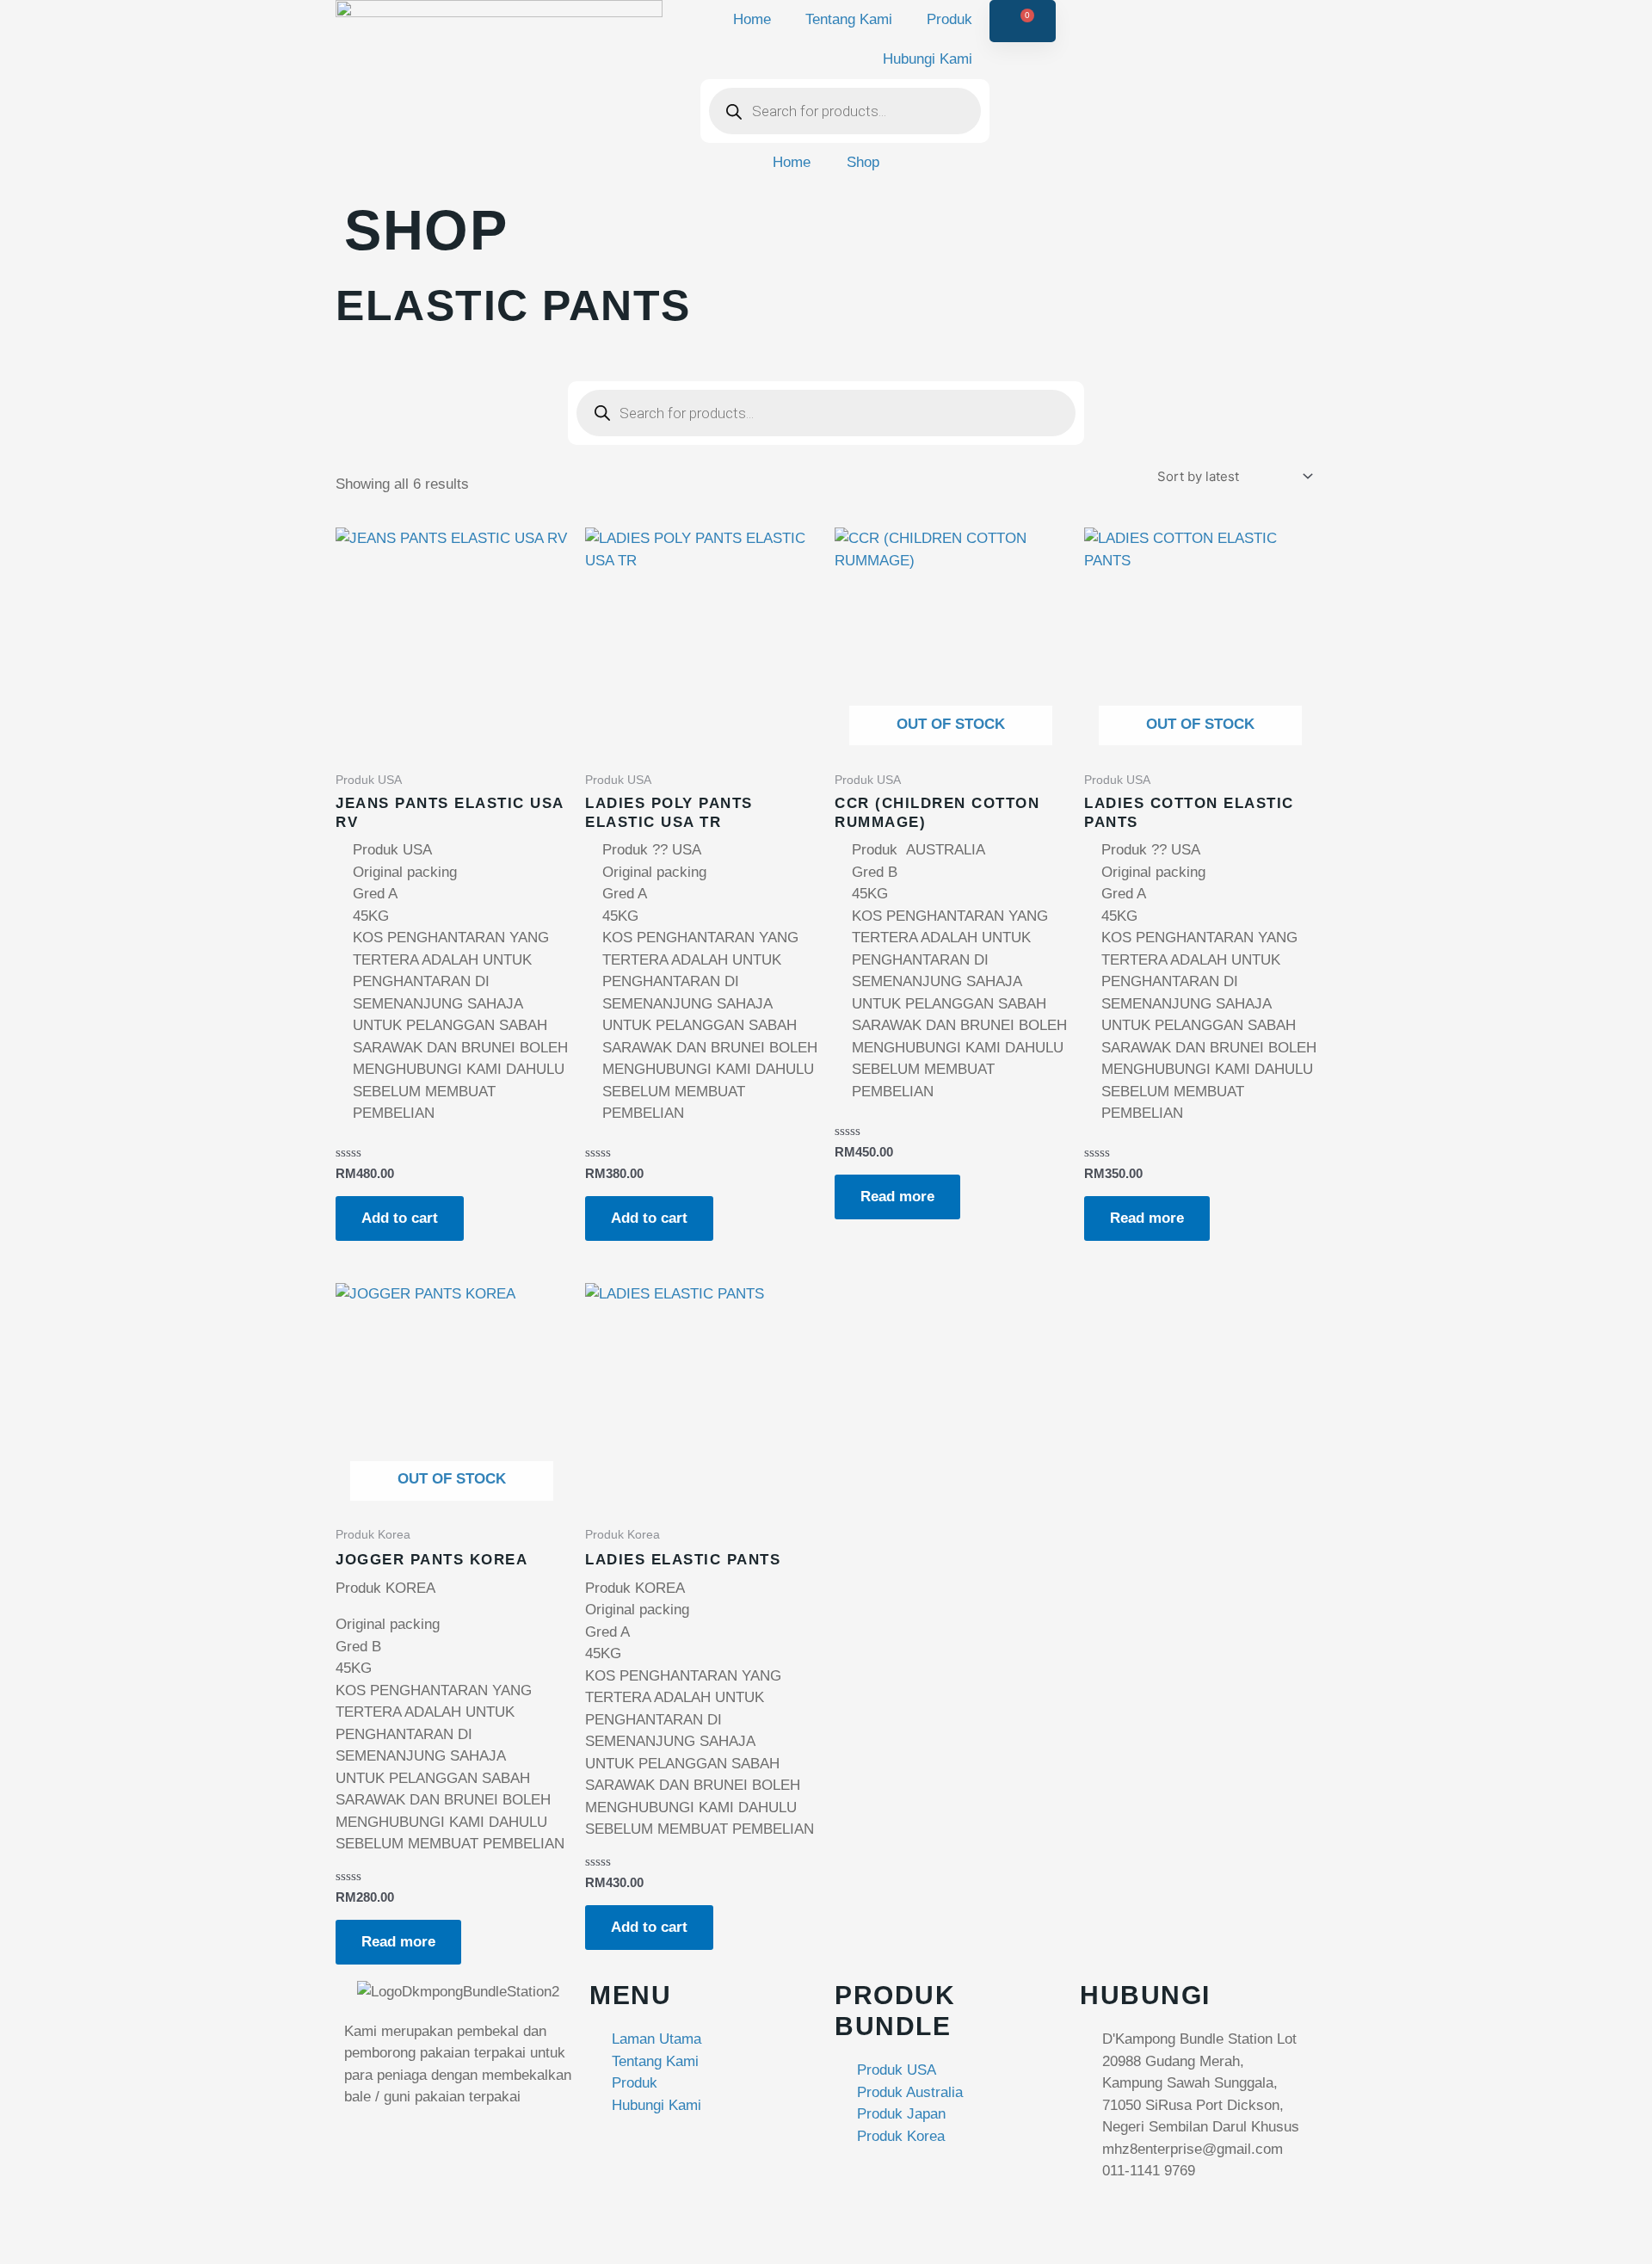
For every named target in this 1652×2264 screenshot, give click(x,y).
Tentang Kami (849, 19)
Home (752, 19)
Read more (897, 1197)
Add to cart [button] (400, 1218)
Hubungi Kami (928, 59)
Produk (949, 19)
